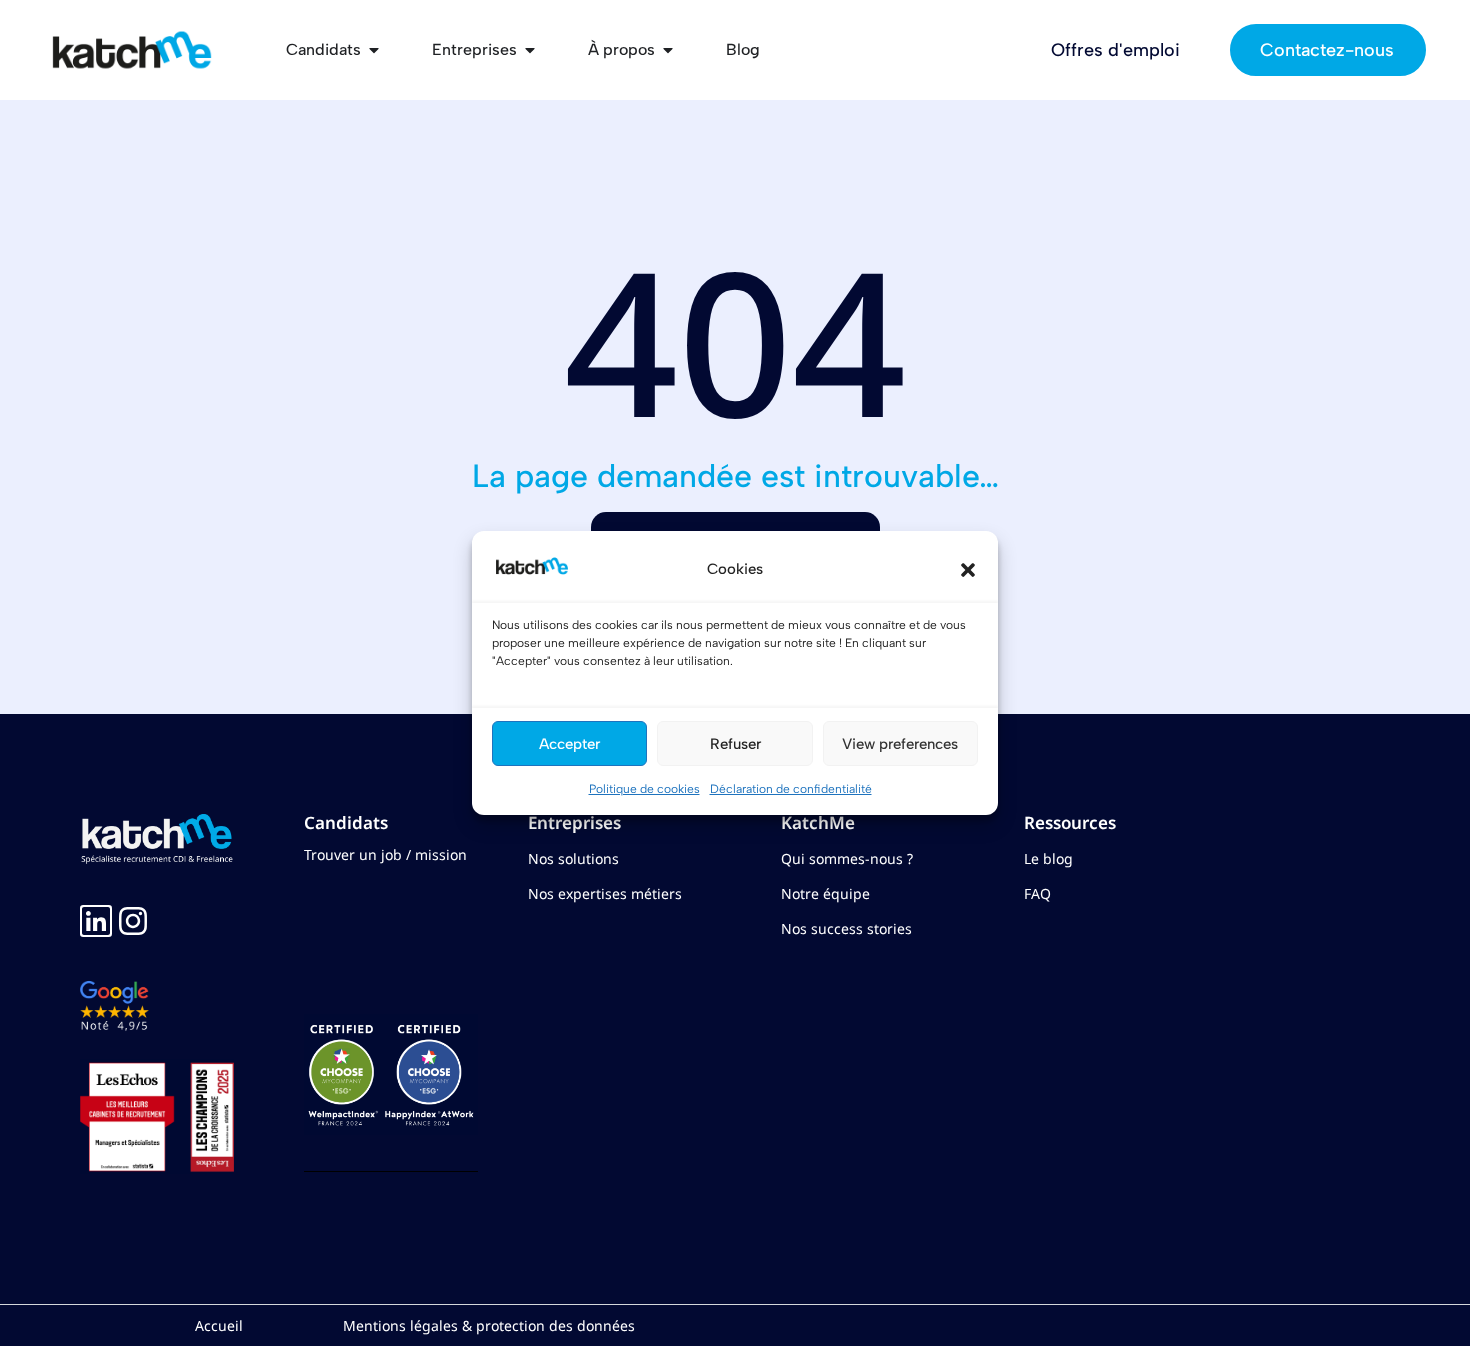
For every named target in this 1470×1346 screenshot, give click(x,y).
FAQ (1037, 893)
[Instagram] (133, 921)
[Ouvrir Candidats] (374, 50)
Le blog (1048, 858)
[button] (968, 570)
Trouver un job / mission (385, 854)
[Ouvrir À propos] (668, 50)
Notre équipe (825, 893)
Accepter (569, 744)
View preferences (900, 744)
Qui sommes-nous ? (847, 858)
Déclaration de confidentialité (791, 789)
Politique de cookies (644, 789)
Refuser (735, 744)
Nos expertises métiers (605, 893)
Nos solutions (573, 858)
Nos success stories (846, 928)
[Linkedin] (96, 921)
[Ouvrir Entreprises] (530, 50)
